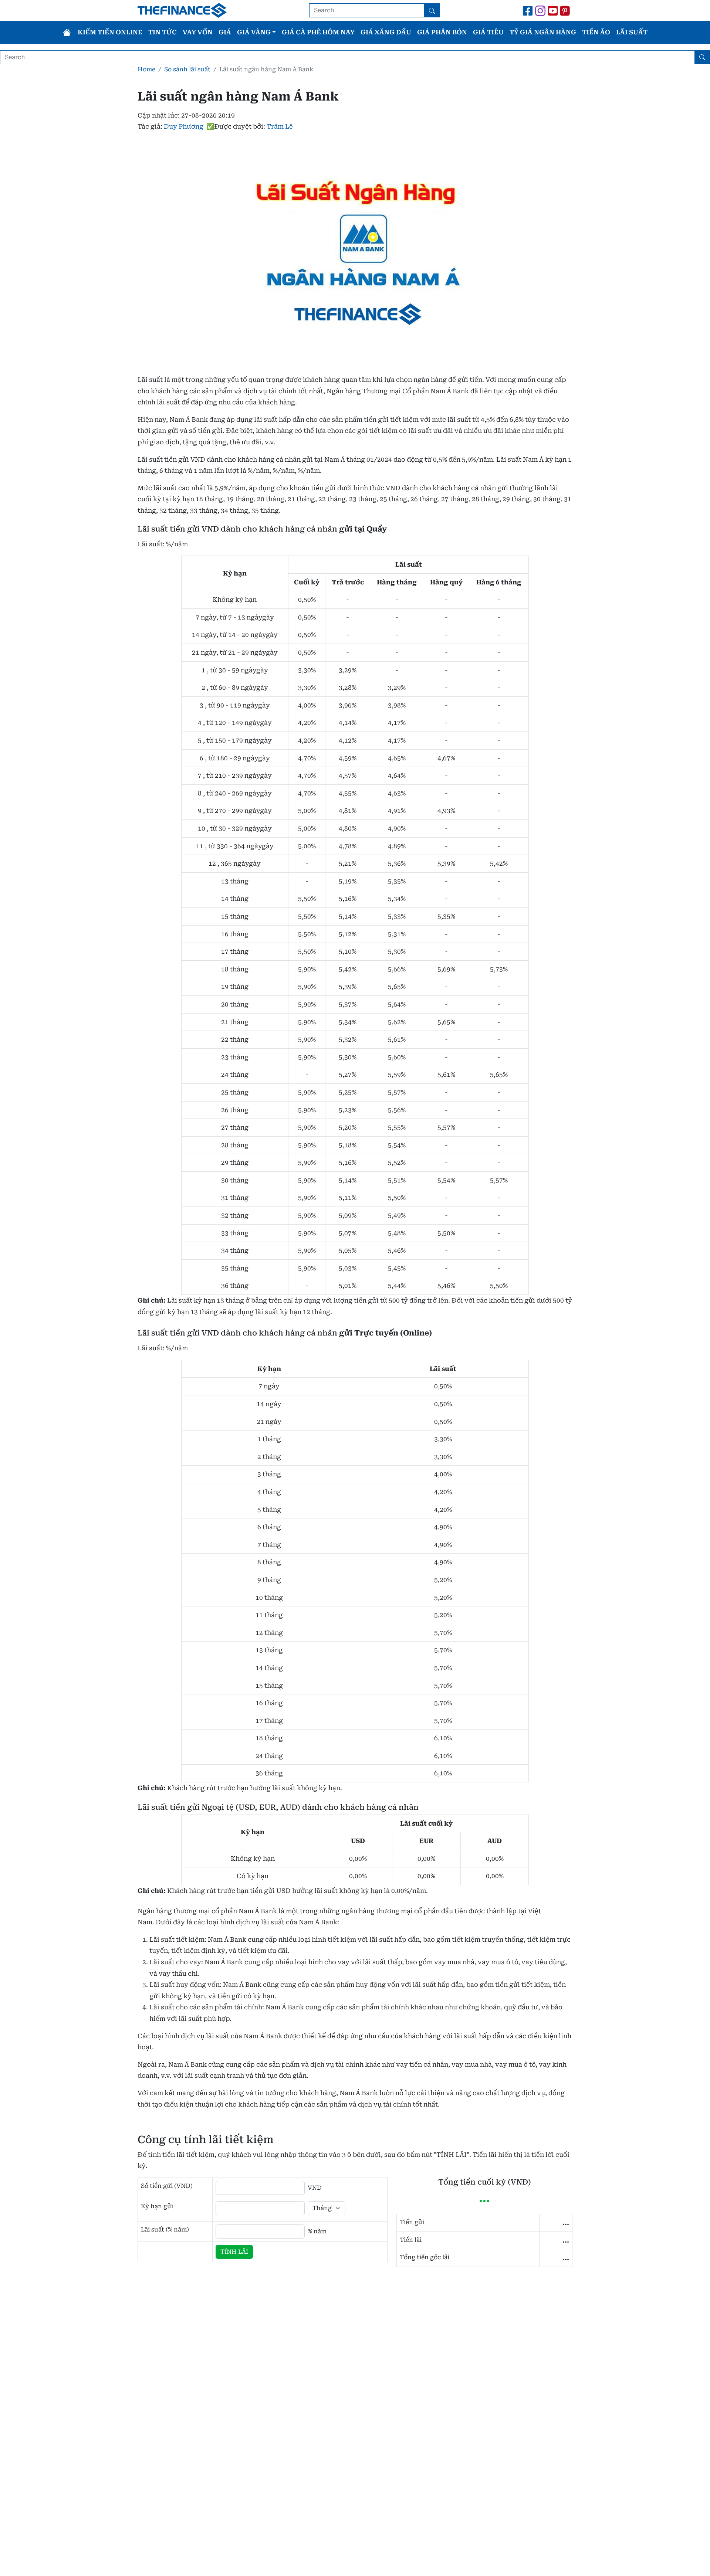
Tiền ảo (596, 32)
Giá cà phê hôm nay (318, 32)
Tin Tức (163, 32)
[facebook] (528, 10)
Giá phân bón (442, 32)
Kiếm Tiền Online (110, 32)
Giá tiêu (488, 32)
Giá (225, 32)
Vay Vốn (198, 32)
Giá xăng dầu (386, 32)
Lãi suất (632, 32)
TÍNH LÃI (234, 2252)
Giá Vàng (255, 32)
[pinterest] (565, 10)
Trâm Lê (280, 126)
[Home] (67, 32)
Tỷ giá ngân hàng (543, 32)
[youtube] (553, 10)
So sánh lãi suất (187, 69)
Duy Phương (184, 126)
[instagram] (540, 10)
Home (146, 69)
